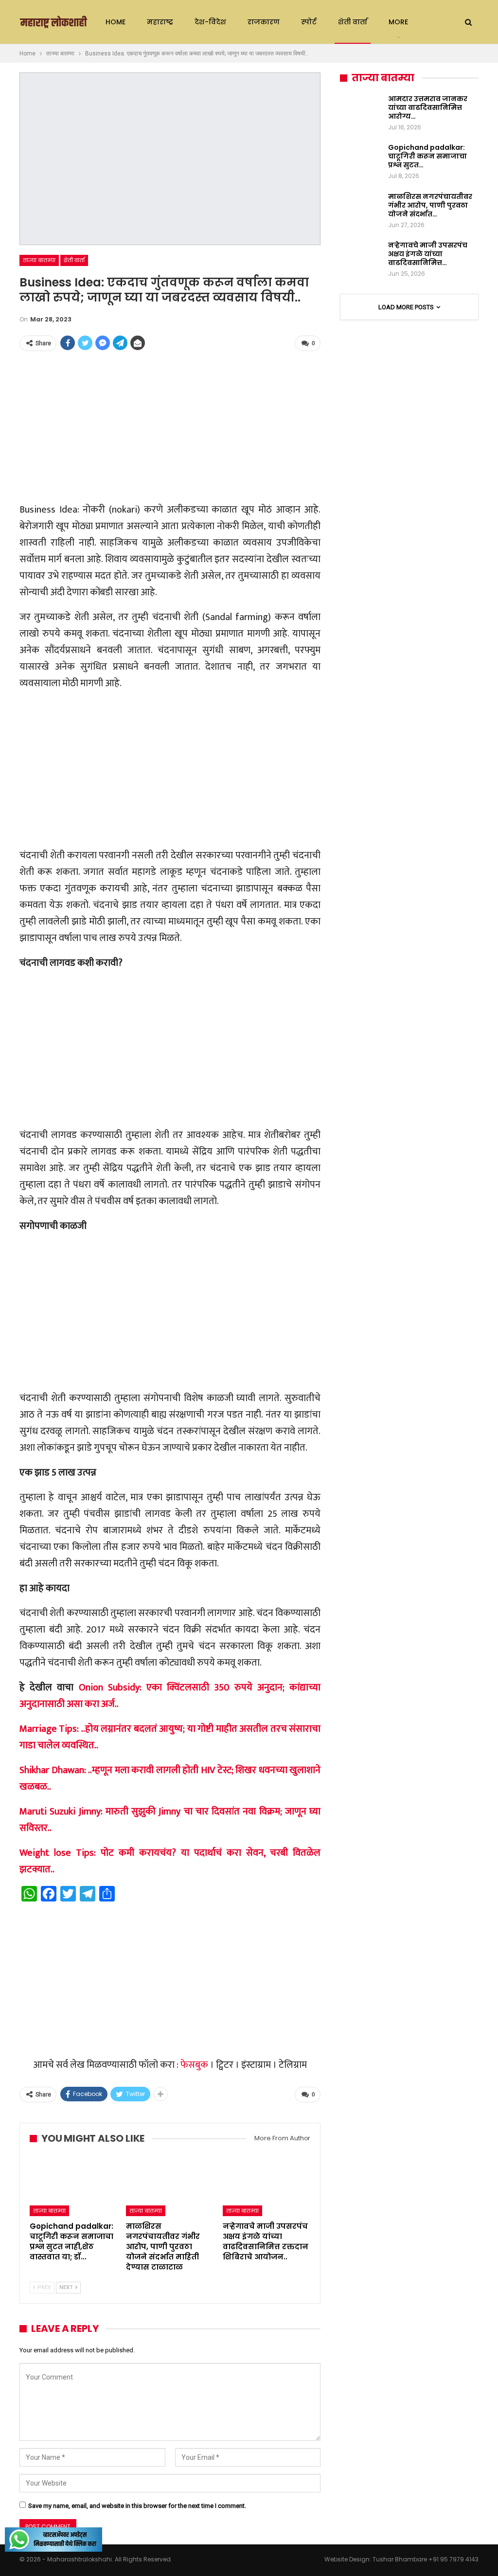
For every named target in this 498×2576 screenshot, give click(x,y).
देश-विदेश (210, 22)
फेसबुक (194, 2065)
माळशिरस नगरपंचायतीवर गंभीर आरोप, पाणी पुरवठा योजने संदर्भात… (430, 205)
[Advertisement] (170, 427)
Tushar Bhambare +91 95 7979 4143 (426, 2559)
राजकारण (264, 22)
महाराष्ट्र (160, 22)
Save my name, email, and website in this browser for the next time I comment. (137, 2506)
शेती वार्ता (353, 22)
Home (116, 22)
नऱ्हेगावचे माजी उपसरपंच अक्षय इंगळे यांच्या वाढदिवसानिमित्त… (428, 254)
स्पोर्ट (309, 22)
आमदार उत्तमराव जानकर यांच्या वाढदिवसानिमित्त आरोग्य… (428, 107)
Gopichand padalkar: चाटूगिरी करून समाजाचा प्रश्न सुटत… (427, 156)
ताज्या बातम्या (39, 260)
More (398, 22)
